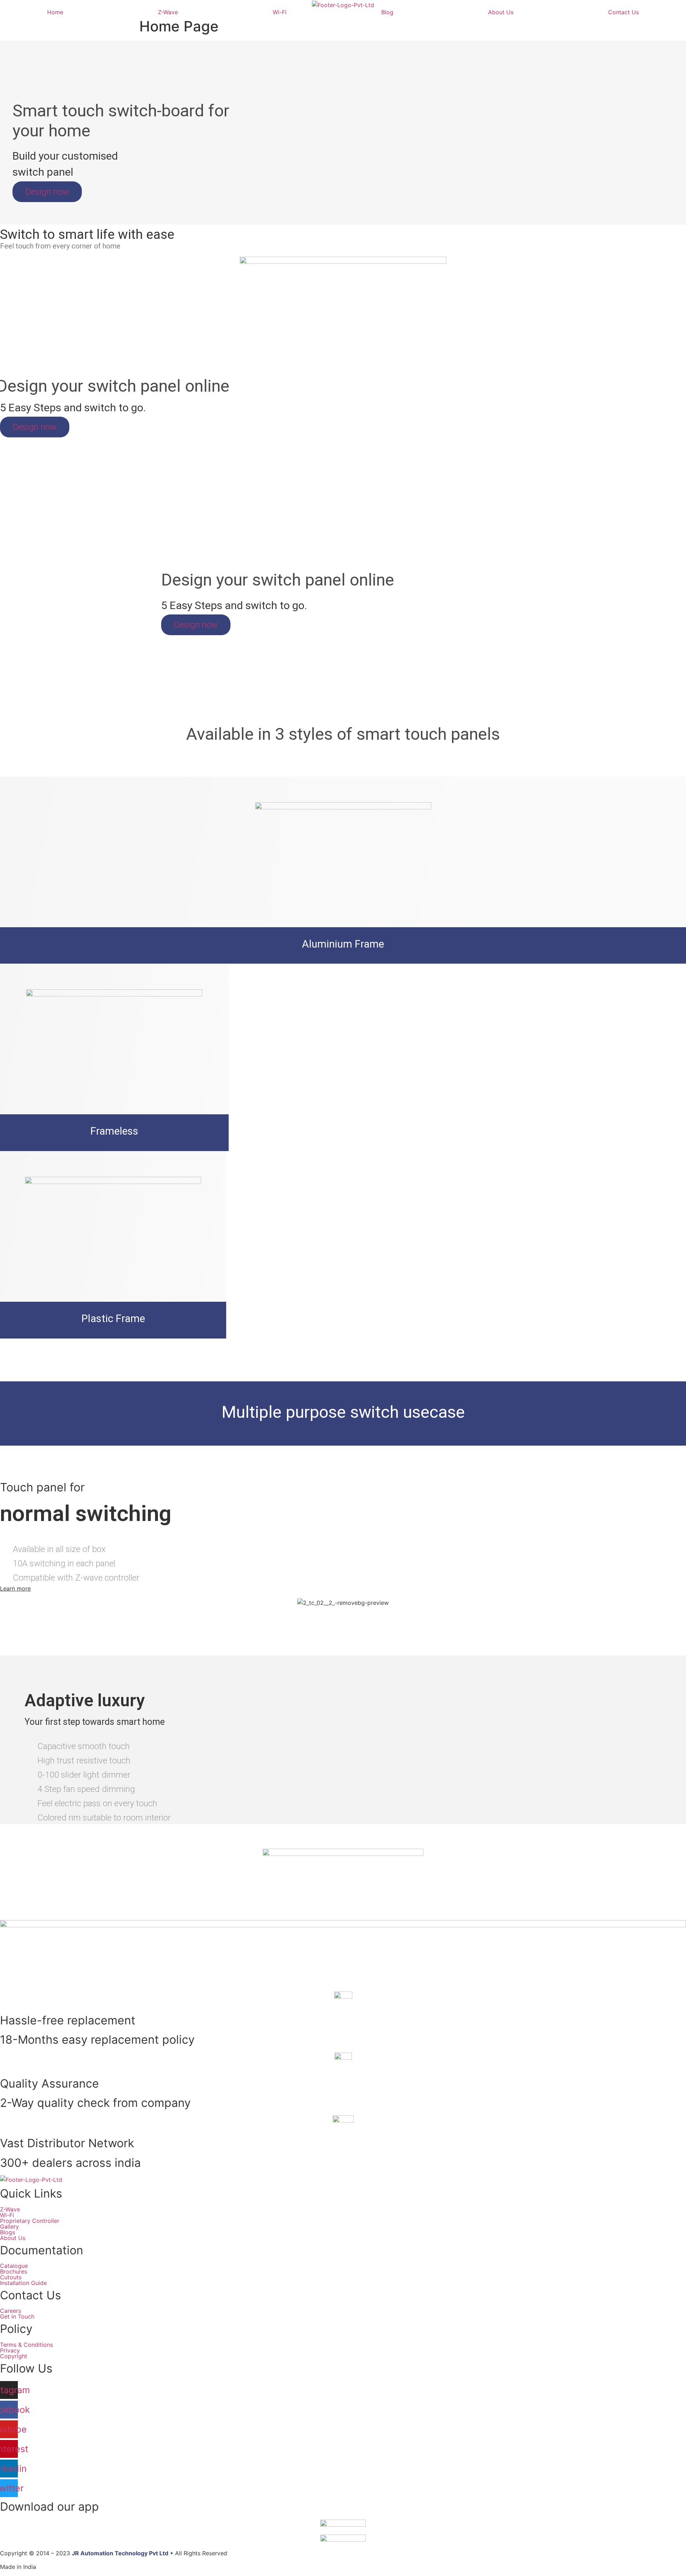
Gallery (9, 2226)
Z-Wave (168, 12)
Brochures (14, 2271)
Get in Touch (17, 2316)
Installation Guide (23, 2283)
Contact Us (623, 12)
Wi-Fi (280, 12)
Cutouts (11, 2277)
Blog (387, 12)
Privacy (10, 2350)
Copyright (14, 2356)
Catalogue (14, 2266)
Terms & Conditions (26, 2345)
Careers (11, 2311)
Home (55, 12)
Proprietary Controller (30, 2221)
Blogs (8, 2232)
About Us (501, 12)
